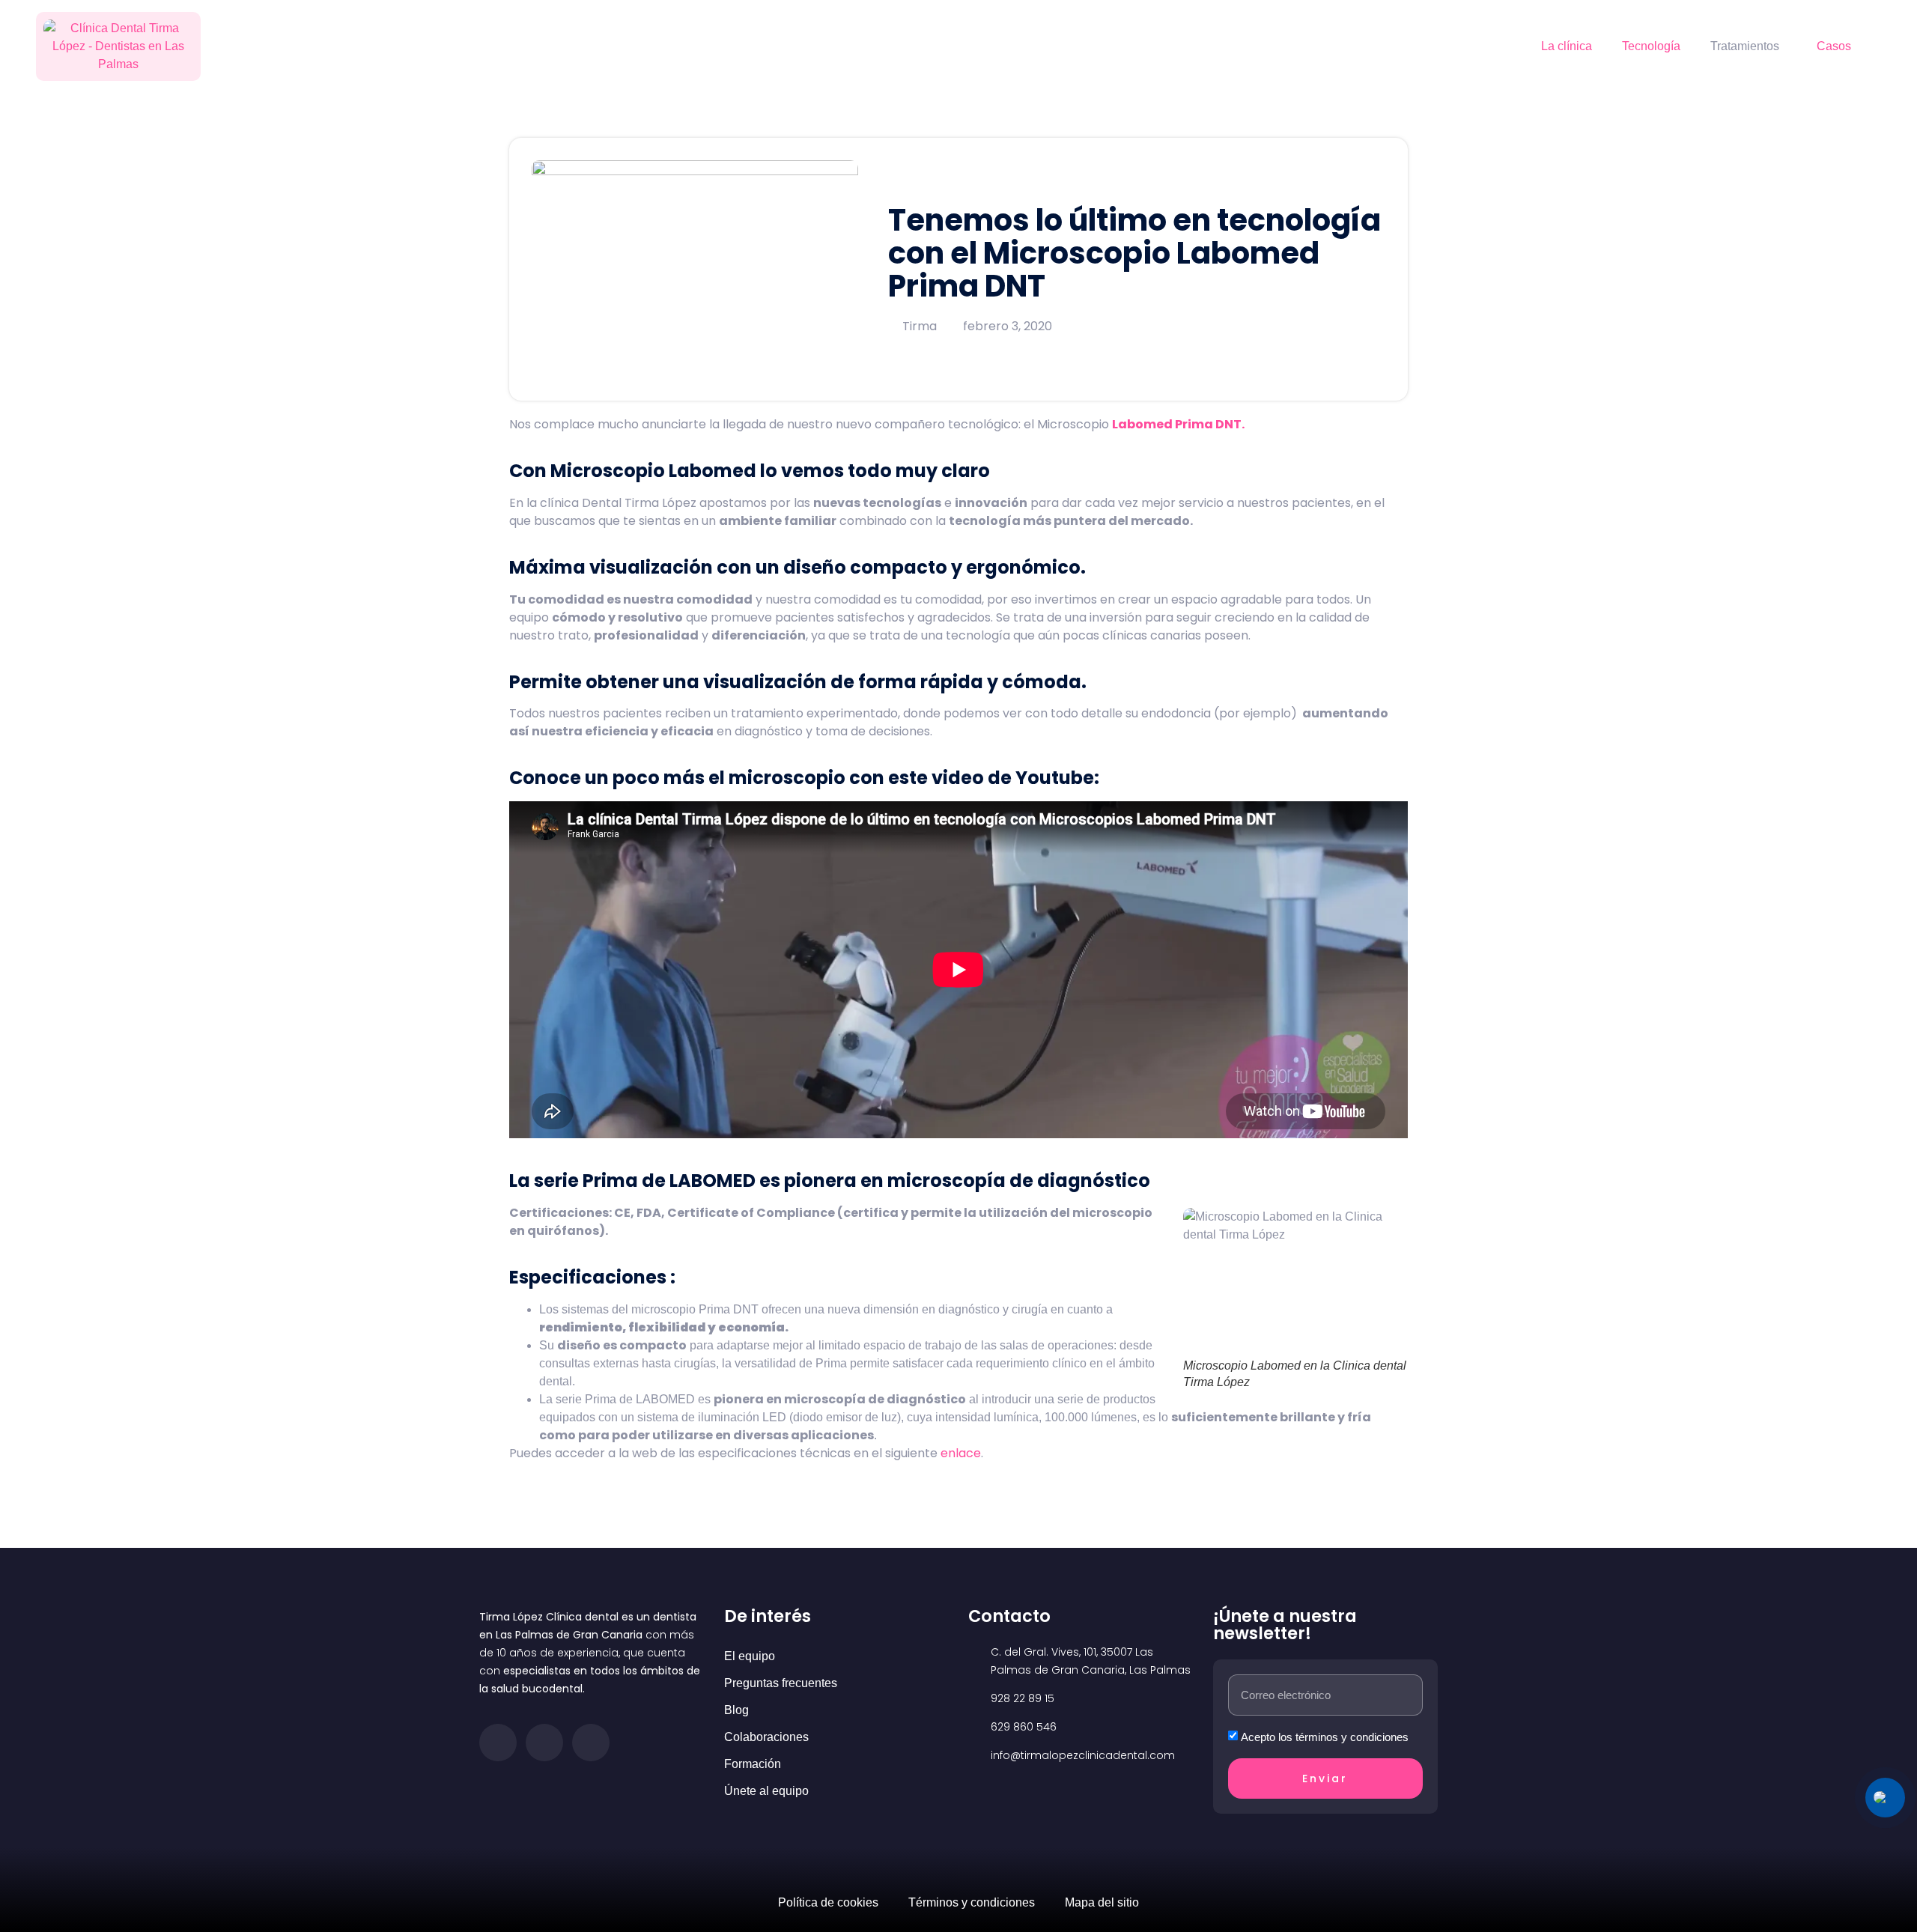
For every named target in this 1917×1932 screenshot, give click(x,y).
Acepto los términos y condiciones (1325, 1737)
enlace (961, 1453)
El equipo (750, 1656)
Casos (1834, 46)
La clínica (1567, 46)
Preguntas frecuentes (781, 1683)
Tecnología (1651, 46)
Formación (753, 1764)
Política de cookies (828, 1902)
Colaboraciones (766, 1737)
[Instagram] (544, 1743)
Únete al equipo (766, 1791)
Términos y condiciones (972, 1902)
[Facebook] (498, 1743)
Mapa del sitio (1102, 1902)
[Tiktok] (591, 1743)
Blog (736, 1710)
